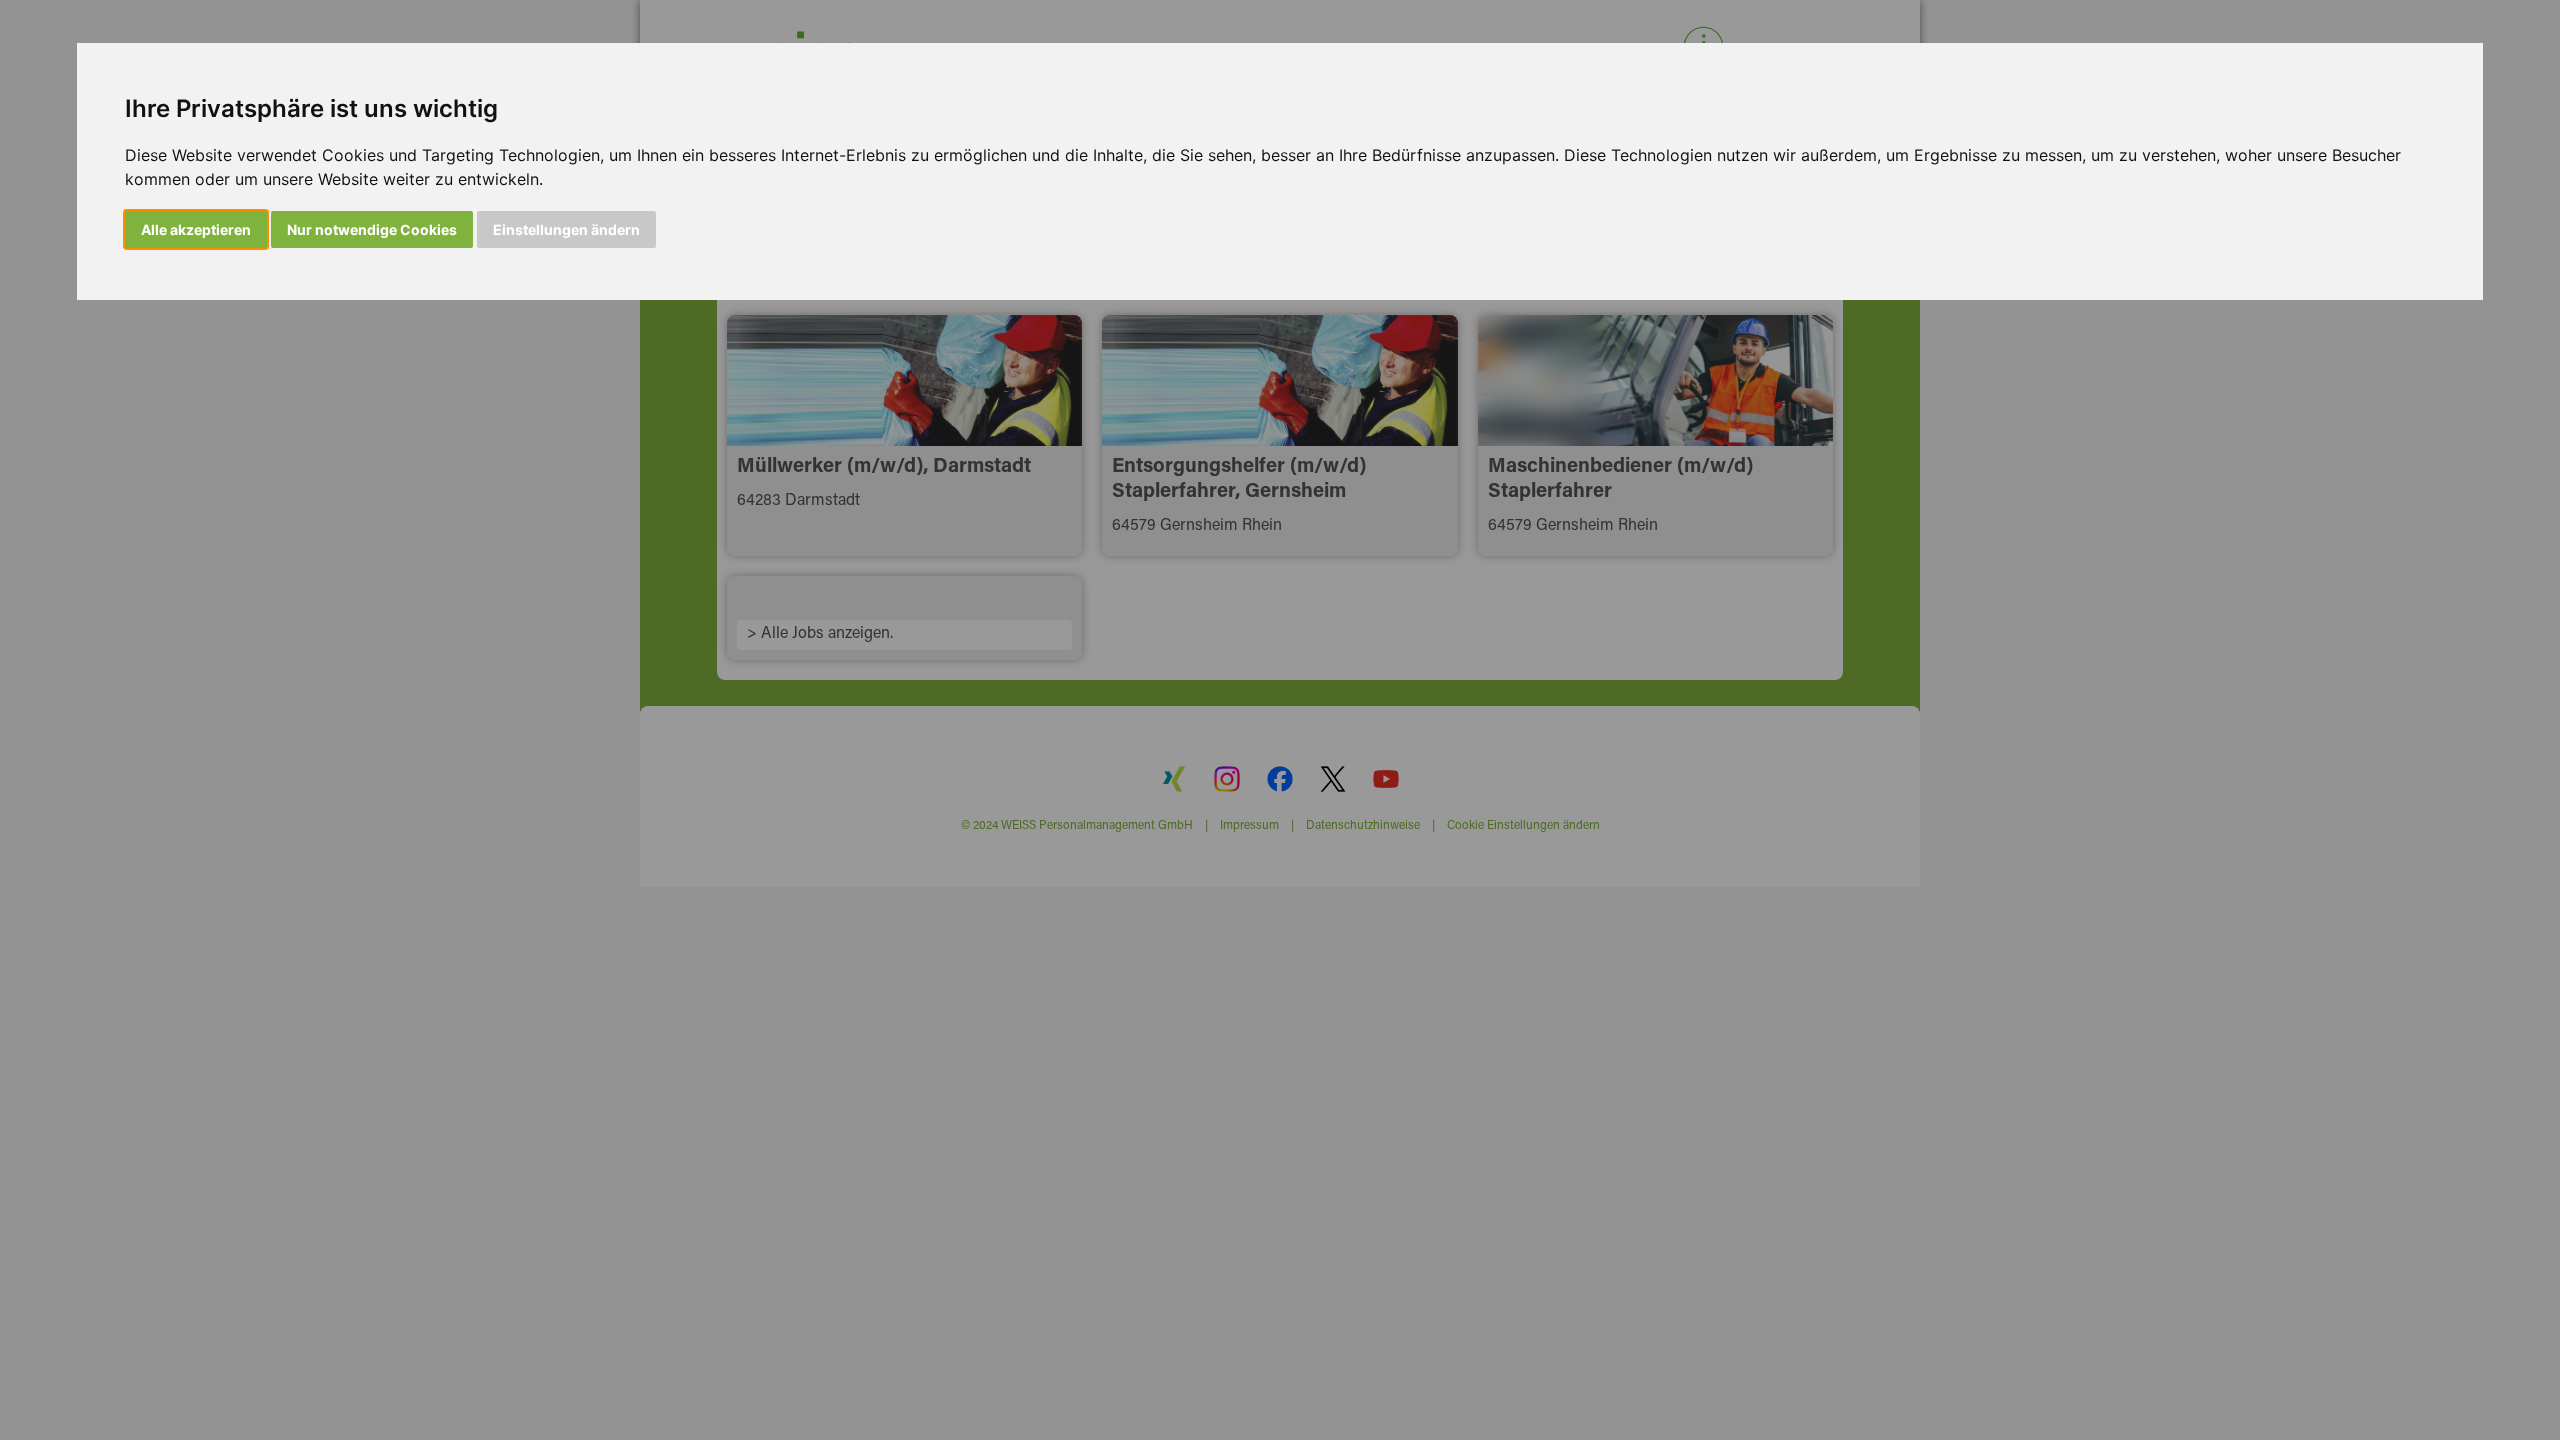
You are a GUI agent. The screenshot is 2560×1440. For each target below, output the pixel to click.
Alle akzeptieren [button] (196, 229)
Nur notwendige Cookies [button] (372, 229)
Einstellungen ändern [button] (566, 229)
